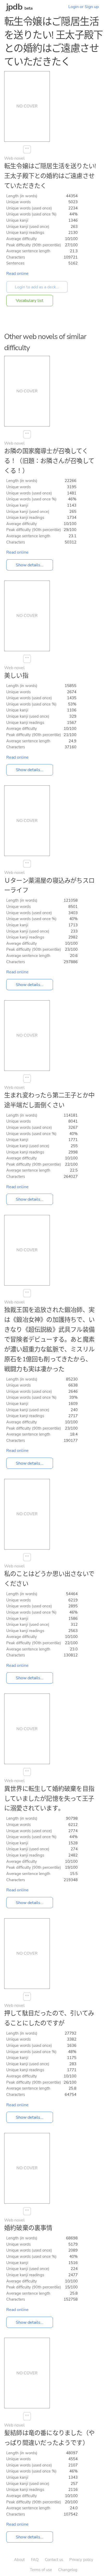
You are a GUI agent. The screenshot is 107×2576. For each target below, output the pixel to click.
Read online (17, 274)
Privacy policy (81, 2560)
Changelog (68, 2570)
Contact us (54, 2560)
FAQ (35, 2560)
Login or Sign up (83, 7)
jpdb (14, 7)
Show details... (30, 565)
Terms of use (41, 2570)
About (19, 2560)
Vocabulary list (30, 301)
